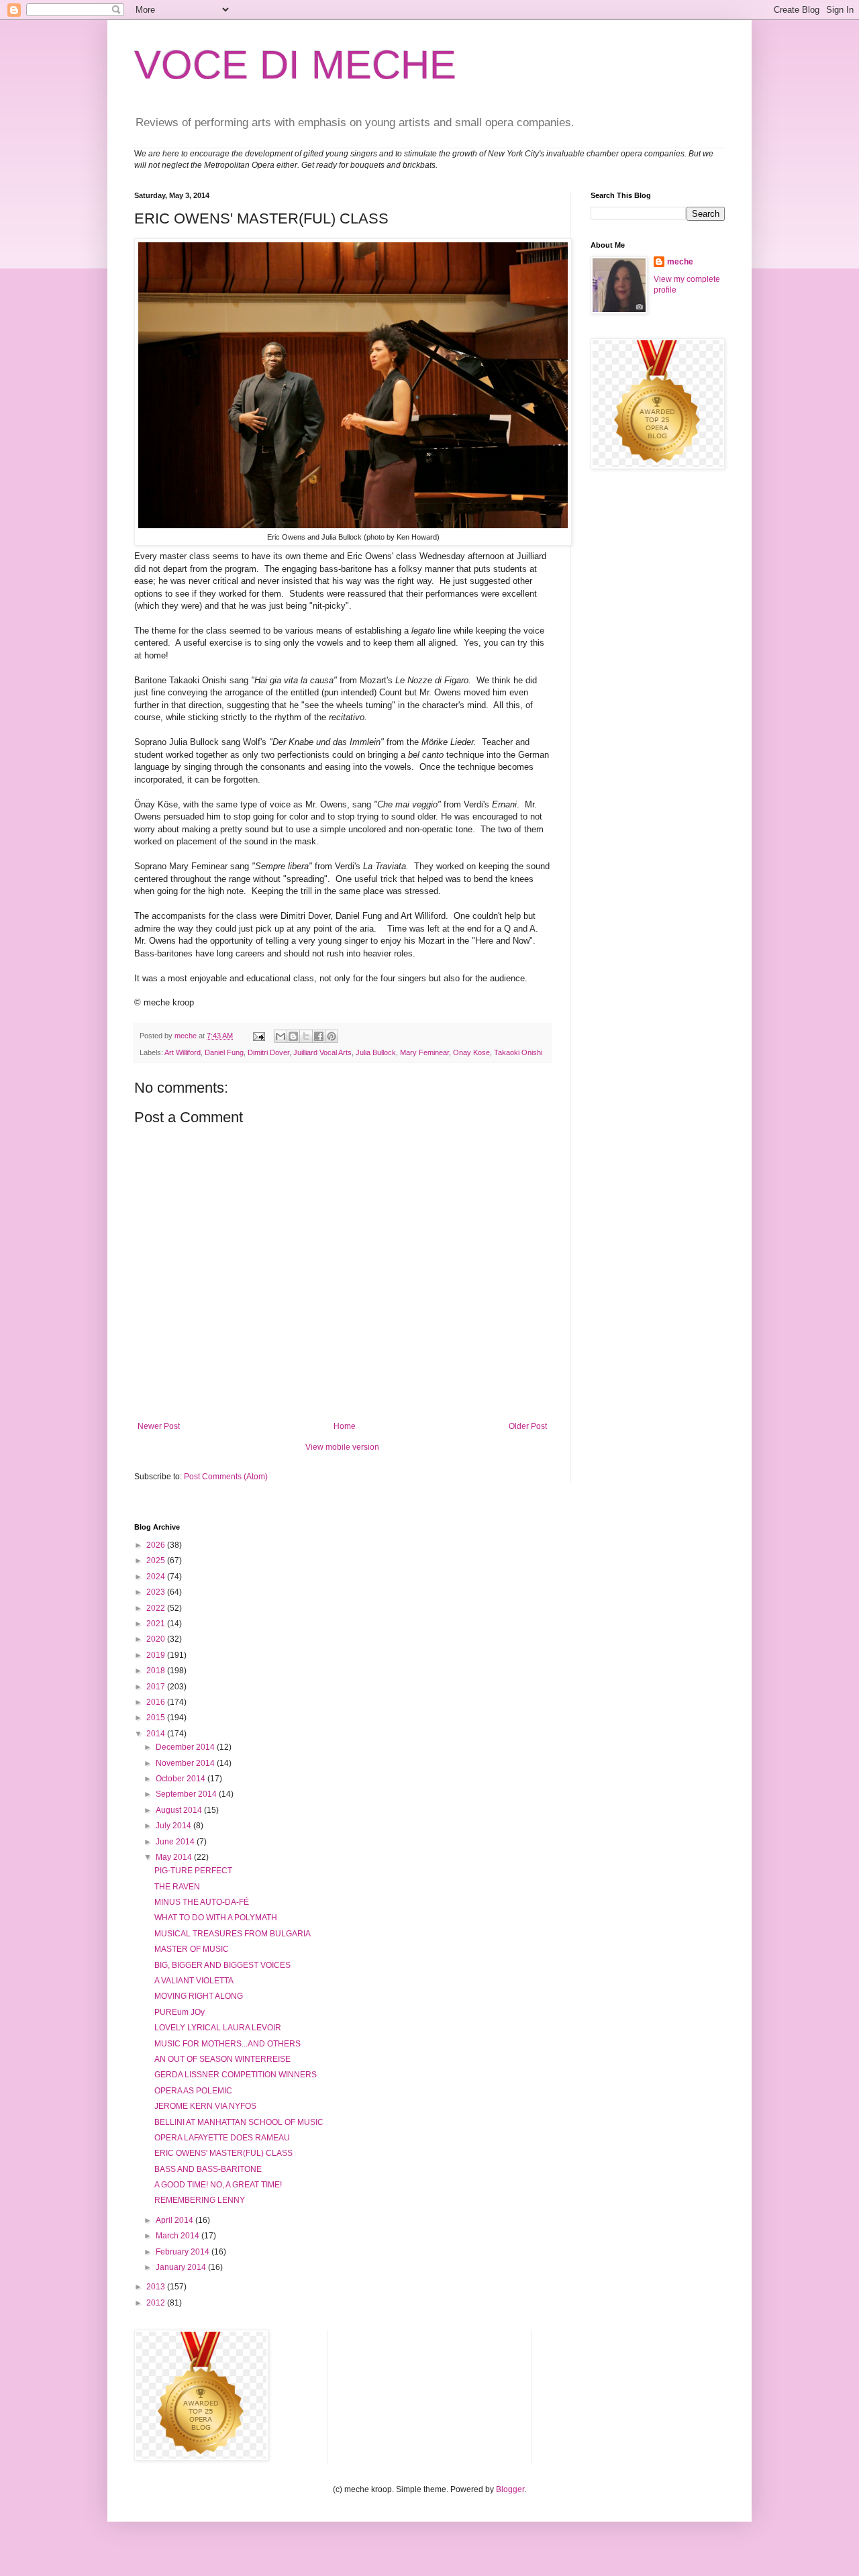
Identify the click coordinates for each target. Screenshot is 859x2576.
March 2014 (179, 2236)
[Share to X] (306, 1036)
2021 (157, 1624)
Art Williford (183, 1052)
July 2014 (174, 1826)
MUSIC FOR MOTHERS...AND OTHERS (228, 2044)
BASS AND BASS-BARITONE (208, 2169)
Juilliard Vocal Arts (322, 1052)
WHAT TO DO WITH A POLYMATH (216, 1918)
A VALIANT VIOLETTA (194, 1981)
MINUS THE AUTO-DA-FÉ (202, 1902)
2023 (157, 1592)
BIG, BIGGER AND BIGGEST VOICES (222, 1965)
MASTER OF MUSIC (192, 1949)
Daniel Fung (224, 1052)
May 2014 (175, 1857)
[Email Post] (258, 1036)
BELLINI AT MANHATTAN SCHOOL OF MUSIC (239, 2122)
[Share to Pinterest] (332, 1036)
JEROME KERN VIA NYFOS (205, 2106)
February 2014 (184, 2252)
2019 (157, 1655)
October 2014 (182, 1779)
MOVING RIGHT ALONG (199, 1996)
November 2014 (186, 1763)
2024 (157, 1577)
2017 (157, 1687)
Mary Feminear (424, 1052)
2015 (157, 1718)
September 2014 (187, 1794)
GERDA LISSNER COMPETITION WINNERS (236, 2075)
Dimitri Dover (268, 1052)
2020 (157, 1639)
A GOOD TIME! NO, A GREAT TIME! (218, 2185)
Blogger (510, 2489)
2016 (157, 1702)
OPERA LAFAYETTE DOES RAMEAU (222, 2138)
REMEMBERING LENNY (200, 2200)
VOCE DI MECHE (295, 65)
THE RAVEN (177, 1887)
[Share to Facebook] (319, 1036)
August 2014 (180, 1810)
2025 (157, 1561)
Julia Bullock (376, 1052)
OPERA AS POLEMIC (193, 2091)
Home (345, 1426)
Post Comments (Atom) (226, 1477)
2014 (157, 1734)
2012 (157, 2303)
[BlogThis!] (293, 1036)
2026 (157, 1545)
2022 (157, 1608)
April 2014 (175, 2220)
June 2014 (176, 1842)
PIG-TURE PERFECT (193, 1871)
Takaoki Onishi (518, 1052)
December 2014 (186, 1747)
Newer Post (159, 1426)
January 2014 (182, 2267)
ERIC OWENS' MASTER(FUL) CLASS (223, 2153)
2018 (157, 1671)
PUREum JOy (180, 2012)
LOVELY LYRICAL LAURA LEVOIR (218, 2028)
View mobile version (342, 1447)
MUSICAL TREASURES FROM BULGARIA (233, 1934)
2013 (157, 2287)
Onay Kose (471, 1052)
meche (680, 262)
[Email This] (281, 1036)
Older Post (528, 1426)
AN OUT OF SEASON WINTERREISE (222, 2059)
